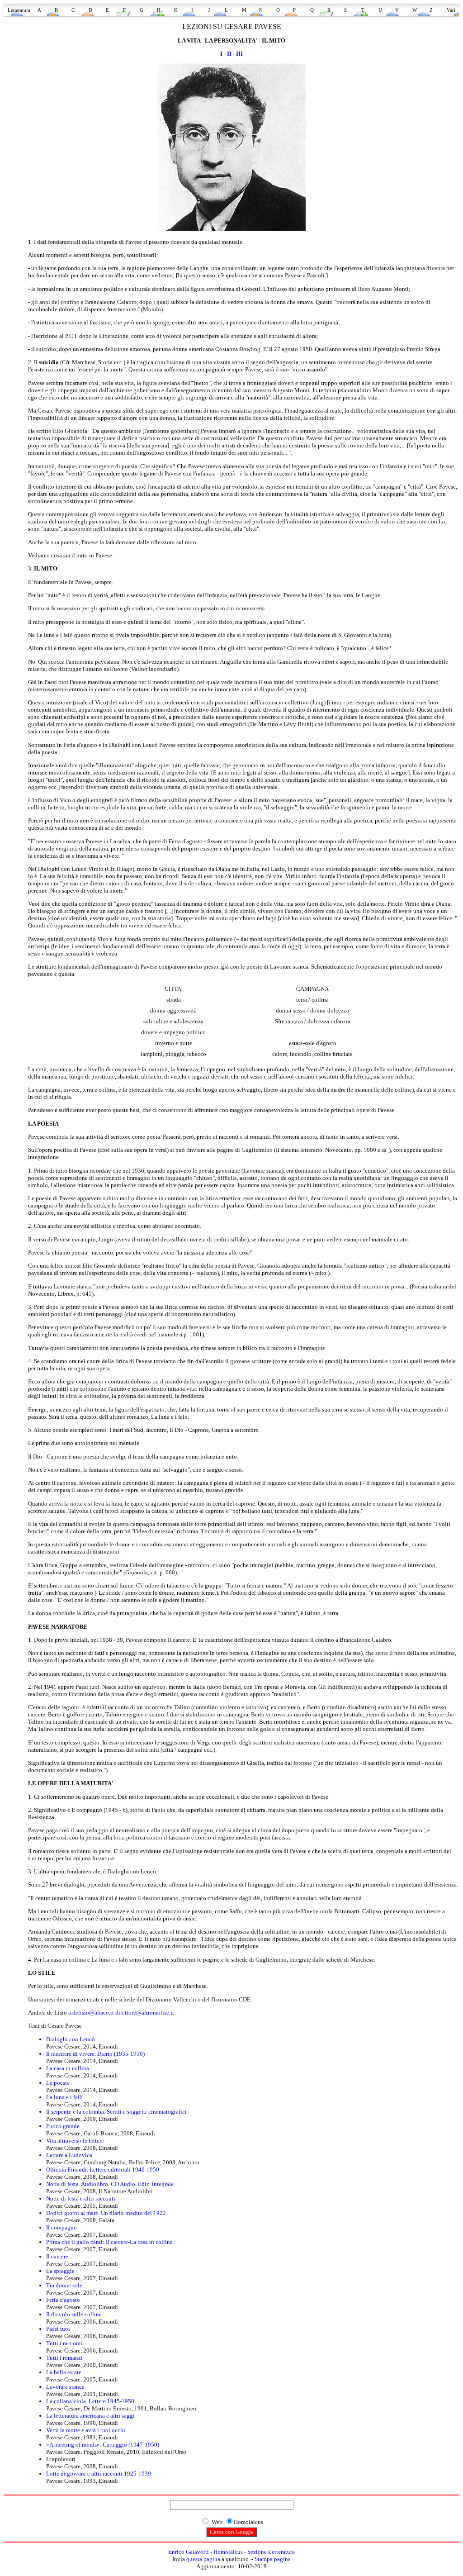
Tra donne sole (64, 2285)
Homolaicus (228, 2552)
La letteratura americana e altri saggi (90, 2416)
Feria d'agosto (63, 2300)
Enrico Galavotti (189, 2552)
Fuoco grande (63, 2126)
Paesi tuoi (58, 2329)
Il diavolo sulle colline (74, 2314)
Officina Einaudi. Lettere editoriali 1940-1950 (103, 2170)
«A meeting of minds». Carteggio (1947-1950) (103, 2445)
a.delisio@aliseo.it (91, 2013)
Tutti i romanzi (64, 2358)
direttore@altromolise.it (145, 2013)
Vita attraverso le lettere (75, 2141)
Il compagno (61, 2227)
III (239, 54)
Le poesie (58, 2083)
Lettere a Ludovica (69, 2155)
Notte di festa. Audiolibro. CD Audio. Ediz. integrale (110, 2184)
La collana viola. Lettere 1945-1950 (90, 2401)
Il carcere (57, 2256)
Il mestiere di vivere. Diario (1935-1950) (95, 2054)
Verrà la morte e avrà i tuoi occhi (86, 2430)
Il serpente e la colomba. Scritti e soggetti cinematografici (116, 2112)
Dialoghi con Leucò (71, 2039)
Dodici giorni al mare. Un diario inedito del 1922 (106, 2213)
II (229, 54)
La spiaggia (60, 2271)
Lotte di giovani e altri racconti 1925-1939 (99, 2474)
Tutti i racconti (64, 2343)
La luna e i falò (64, 2097)
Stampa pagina (273, 2559)
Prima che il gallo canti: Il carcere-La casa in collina (109, 2242)
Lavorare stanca (65, 2387)
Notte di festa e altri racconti (81, 2198)
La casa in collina (68, 2068)
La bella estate (64, 2372)
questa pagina (203, 2559)
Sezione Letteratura (271, 2552)
